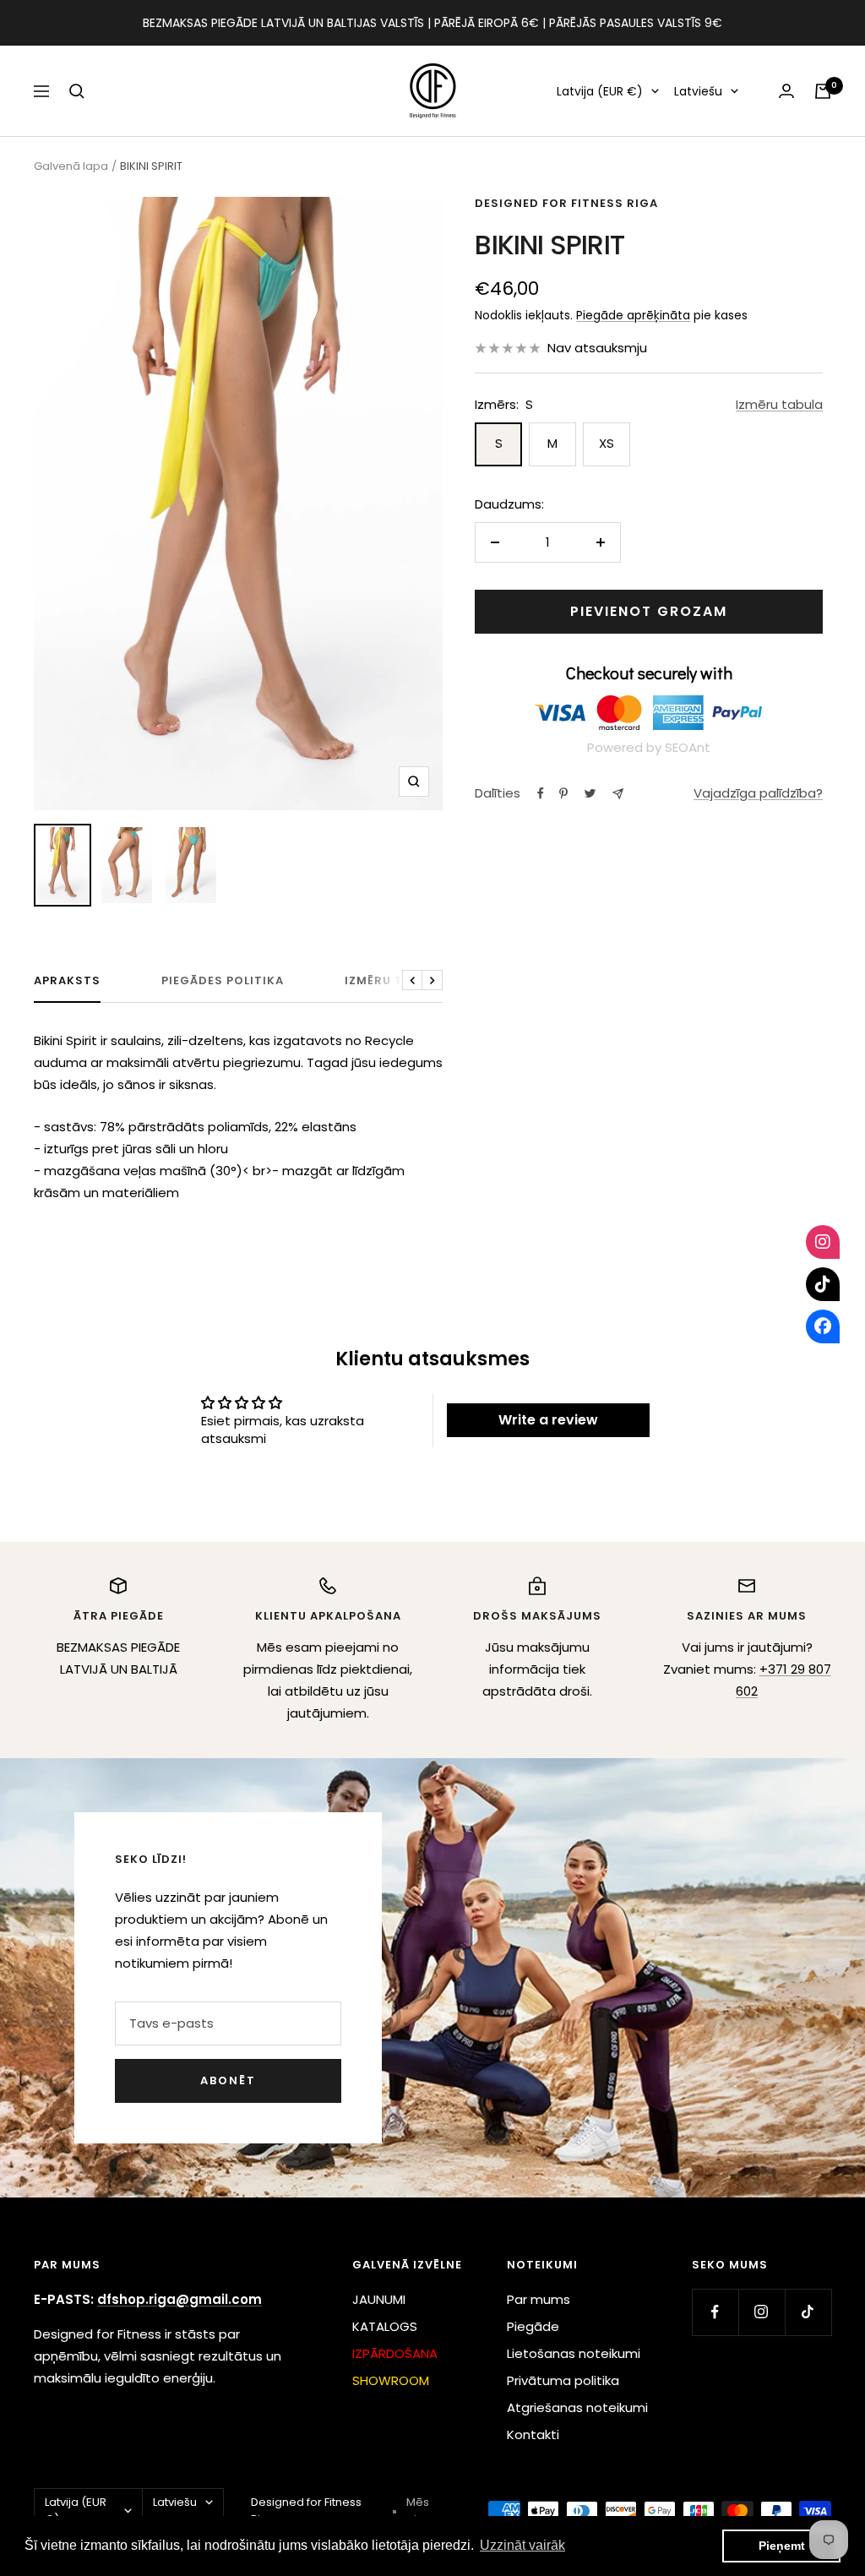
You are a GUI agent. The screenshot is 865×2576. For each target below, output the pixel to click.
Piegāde (533, 2326)
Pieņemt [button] (782, 2546)
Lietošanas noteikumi (574, 2353)
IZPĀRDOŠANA (395, 2353)
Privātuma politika (563, 2380)
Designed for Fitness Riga (566, 203)
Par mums (539, 2299)
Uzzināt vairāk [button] (522, 2545)
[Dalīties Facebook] (541, 793)
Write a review (548, 1420)
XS (607, 443)
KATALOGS (385, 2326)
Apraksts (67, 981)
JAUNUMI (379, 2299)
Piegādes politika (223, 981)
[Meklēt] (77, 91)
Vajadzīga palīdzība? (758, 793)
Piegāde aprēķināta (633, 315)
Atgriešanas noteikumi (577, 2407)
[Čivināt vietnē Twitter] (590, 793)
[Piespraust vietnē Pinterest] (563, 793)
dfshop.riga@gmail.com (180, 2299)
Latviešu (698, 91)
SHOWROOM (391, 2380)
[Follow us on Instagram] (762, 2312)
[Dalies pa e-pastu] (618, 794)
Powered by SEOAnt (649, 747)
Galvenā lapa (71, 166)
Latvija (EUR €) (600, 91)
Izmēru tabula (779, 404)
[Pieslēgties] (786, 91)
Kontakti (533, 2434)
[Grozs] (823, 91)
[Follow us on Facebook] (715, 2312)
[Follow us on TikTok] (808, 2312)
